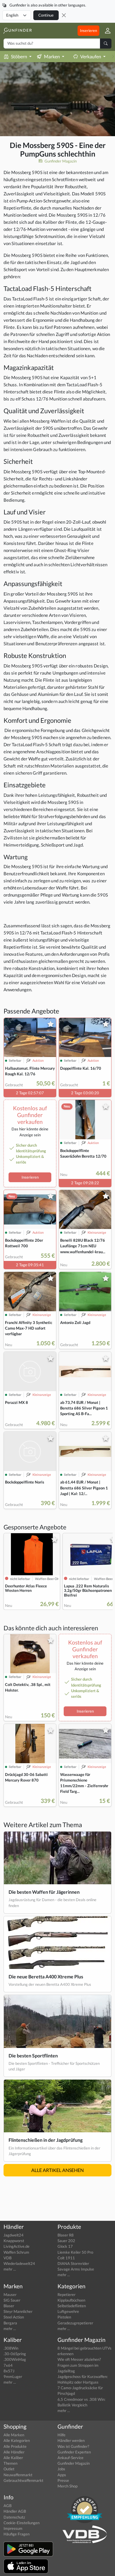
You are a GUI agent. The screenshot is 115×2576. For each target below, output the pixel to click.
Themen (10, 2463)
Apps (62, 2475)
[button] (105, 31)
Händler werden (71, 2440)
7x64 (8, 2365)
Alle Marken (14, 2435)
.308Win (11, 2348)
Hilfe (61, 2435)
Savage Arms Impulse (76, 2269)
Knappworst (14, 2241)
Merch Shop (68, 2486)
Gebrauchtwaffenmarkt (23, 2480)
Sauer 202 (66, 2241)
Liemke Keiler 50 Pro (75, 2252)
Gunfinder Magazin (60, 161)
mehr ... (10, 2269)
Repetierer (66, 2295)
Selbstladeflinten (72, 2306)
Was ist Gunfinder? (73, 2446)
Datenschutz (14, 2517)
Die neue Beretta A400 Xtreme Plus (46, 1976)
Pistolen (64, 2317)
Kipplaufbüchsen (71, 2300)
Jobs (61, 2469)
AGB (8, 2506)
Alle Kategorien (17, 2440)
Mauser (10, 2295)
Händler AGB (15, 2511)
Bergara (10, 2323)
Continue (46, 15)
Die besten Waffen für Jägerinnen (44, 1892)
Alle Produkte (15, 2446)
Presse (63, 2480)
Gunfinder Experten (74, 2452)
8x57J (9, 2371)
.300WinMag (15, 2359)
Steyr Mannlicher (18, 2311)
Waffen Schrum (16, 2252)
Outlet (9, 2469)
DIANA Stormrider (73, 2263)
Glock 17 (65, 2246)
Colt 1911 (66, 2258)
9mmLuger (13, 2377)
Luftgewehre (68, 2311)
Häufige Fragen (17, 2534)
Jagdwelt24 (14, 2235)
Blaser (9, 2306)
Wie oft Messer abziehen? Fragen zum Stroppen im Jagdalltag (79, 2365)
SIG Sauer (12, 2300)
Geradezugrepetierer (75, 2323)
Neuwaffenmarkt (18, 2475)
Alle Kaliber (13, 2458)
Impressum (13, 2528)
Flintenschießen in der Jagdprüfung (46, 2140)
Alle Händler (14, 2452)
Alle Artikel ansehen (57, 2170)
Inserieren (88, 30)
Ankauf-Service (70, 2458)
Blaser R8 (66, 2235)
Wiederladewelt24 (19, 2263)
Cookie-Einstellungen (22, 2523)
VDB (8, 2258)
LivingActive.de (17, 2246)
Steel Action (14, 2317)
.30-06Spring (15, 2354)
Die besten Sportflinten (33, 2056)
